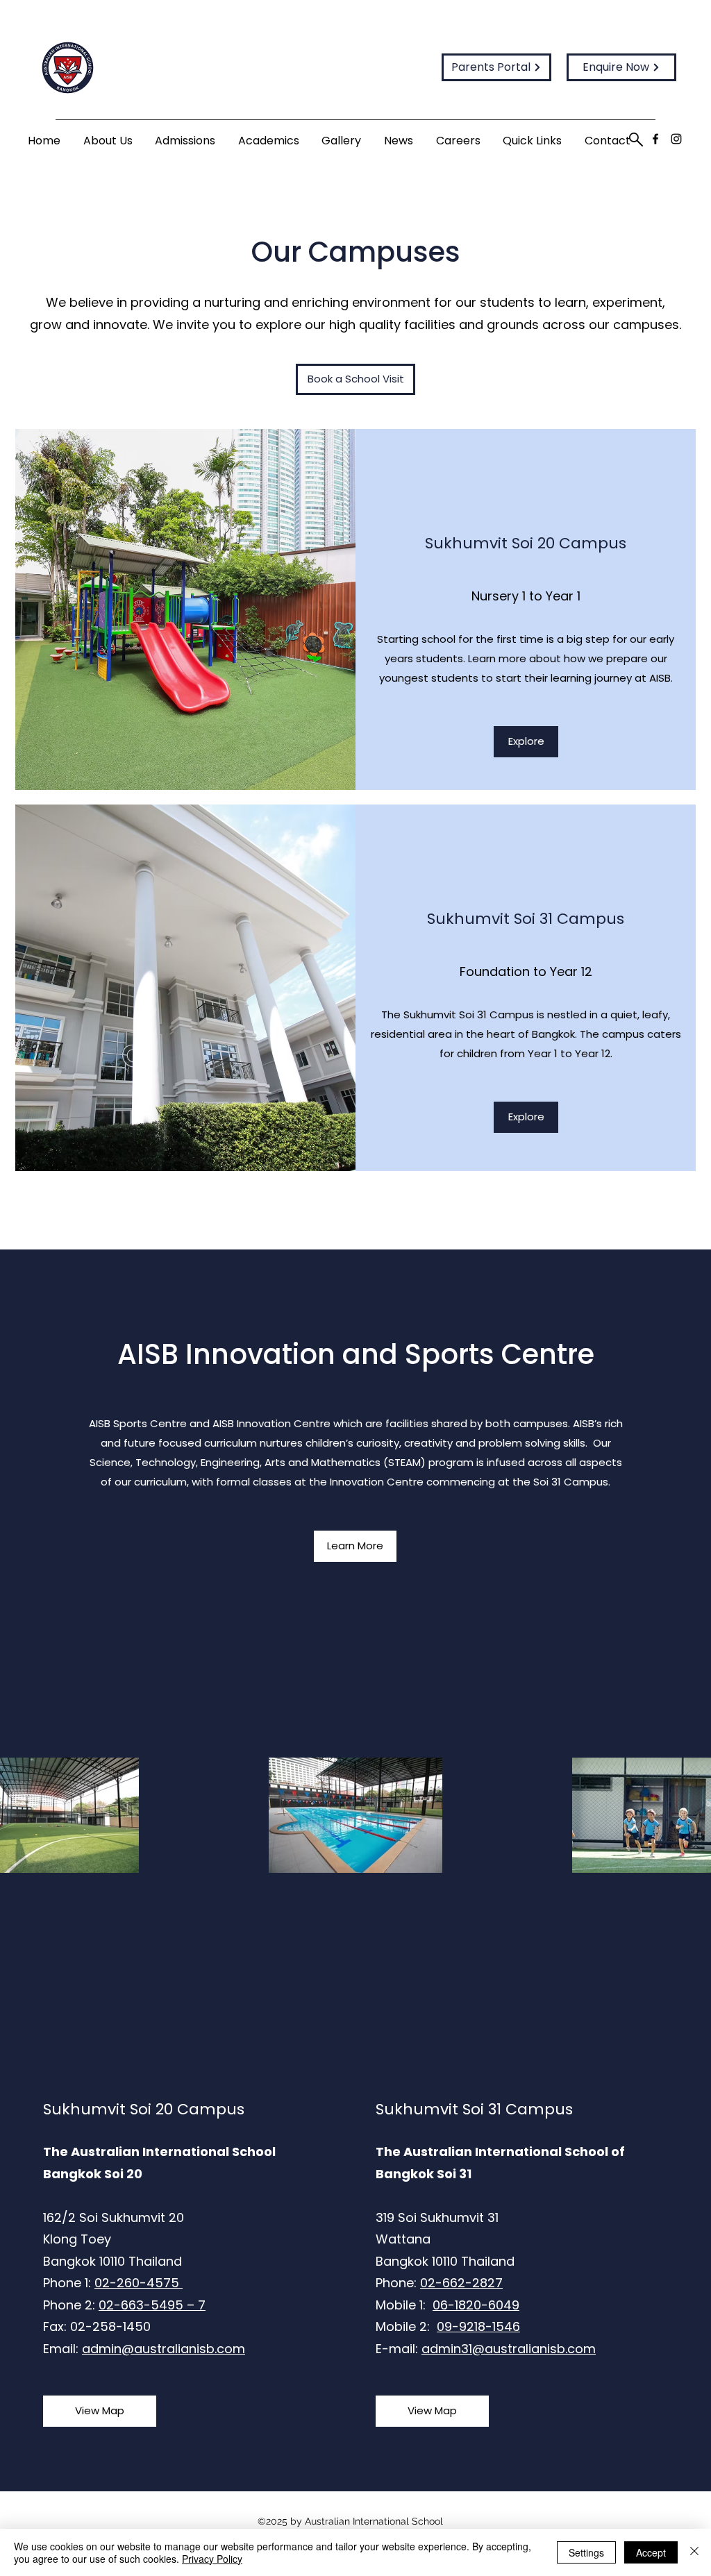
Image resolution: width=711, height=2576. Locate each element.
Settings (586, 2552)
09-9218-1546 (478, 2326)
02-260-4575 (139, 2283)
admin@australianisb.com (164, 2349)
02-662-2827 (461, 2283)
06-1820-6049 (476, 2305)
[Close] (694, 2552)
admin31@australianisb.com (509, 2349)
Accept (651, 2552)
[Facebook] (655, 139)
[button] (108, 141)
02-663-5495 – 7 (152, 2305)
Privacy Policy (212, 2559)
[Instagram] (676, 139)
